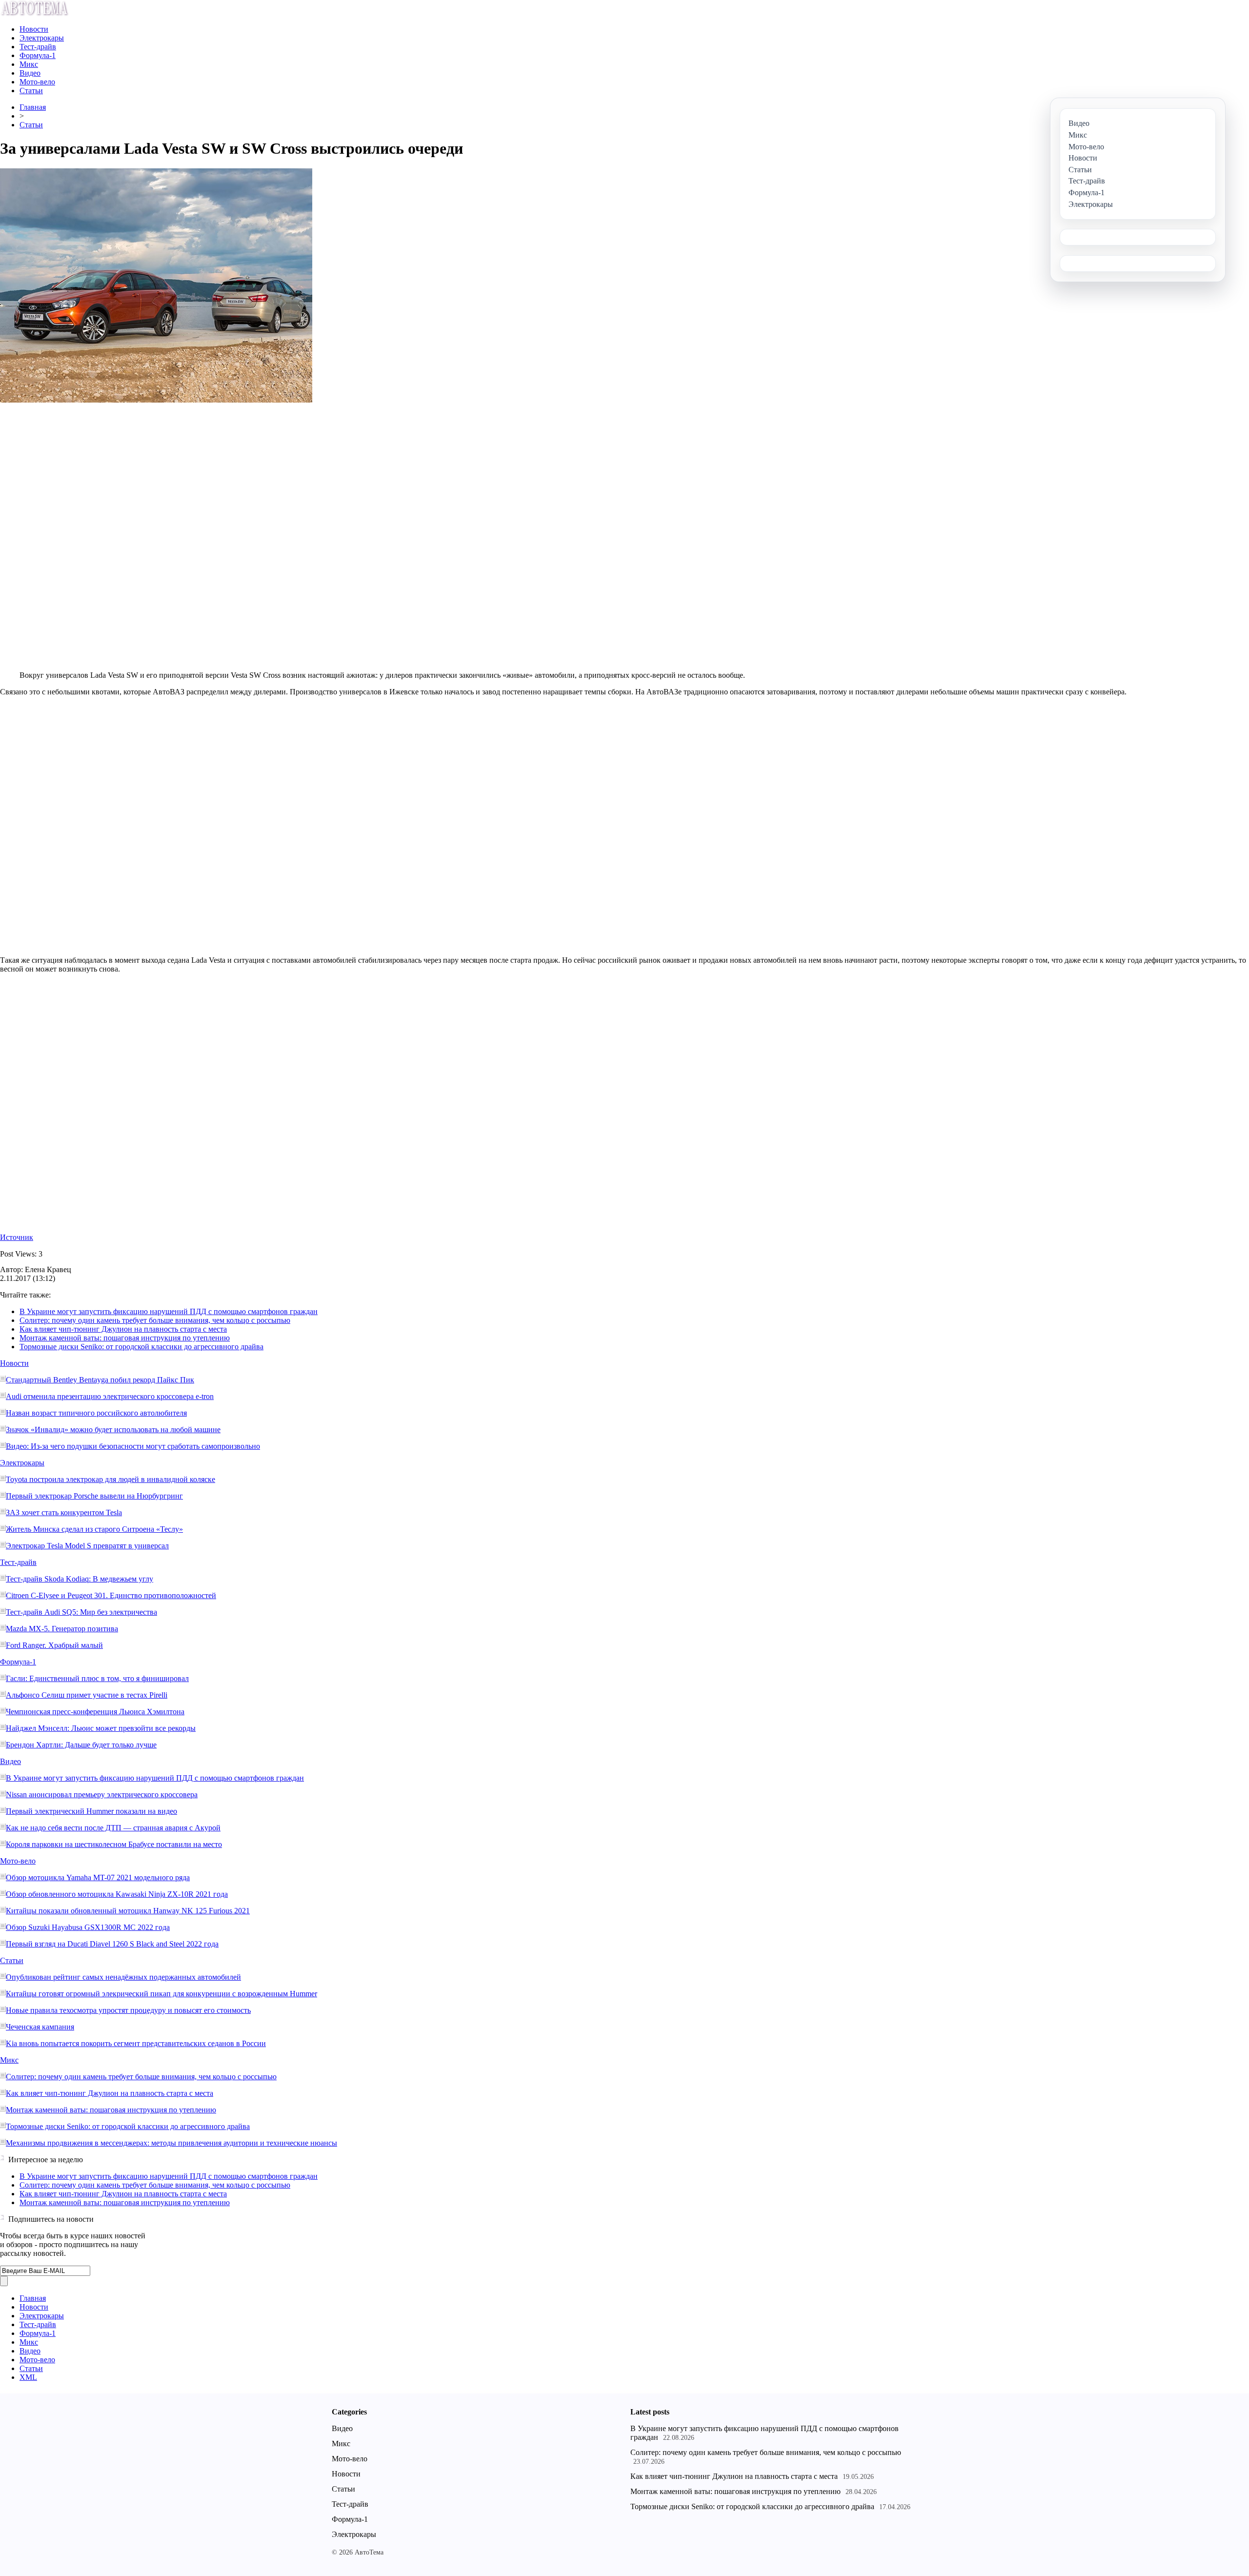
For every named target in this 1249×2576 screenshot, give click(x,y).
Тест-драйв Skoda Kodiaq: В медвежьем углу (80, 1579)
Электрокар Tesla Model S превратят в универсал (87, 1546)
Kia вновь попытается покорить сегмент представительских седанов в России (136, 2043)
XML (28, 2377)
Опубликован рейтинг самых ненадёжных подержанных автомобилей (123, 1977)
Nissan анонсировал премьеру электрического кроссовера (102, 1795)
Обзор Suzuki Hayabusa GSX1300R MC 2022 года (88, 1927)
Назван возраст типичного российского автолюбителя (96, 1413)
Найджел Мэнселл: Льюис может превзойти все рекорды (101, 1728)
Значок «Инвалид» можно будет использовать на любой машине (113, 1430)
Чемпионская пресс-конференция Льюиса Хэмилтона (95, 1712)
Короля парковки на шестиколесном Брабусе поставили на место (114, 1844)
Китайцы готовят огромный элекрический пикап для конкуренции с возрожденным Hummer (161, 1994)
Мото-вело (37, 82)
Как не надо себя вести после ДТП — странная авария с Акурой (113, 1828)
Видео (30, 73)
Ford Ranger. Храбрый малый (54, 1645)
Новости (34, 29)
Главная (33, 107)
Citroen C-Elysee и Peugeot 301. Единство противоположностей (111, 1595)
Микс (29, 64)
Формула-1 (38, 55)
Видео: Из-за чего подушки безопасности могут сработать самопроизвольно (133, 1446)
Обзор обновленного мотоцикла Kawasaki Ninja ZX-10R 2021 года (117, 1894)
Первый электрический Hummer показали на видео (91, 1811)
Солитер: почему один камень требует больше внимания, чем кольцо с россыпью (155, 1320)
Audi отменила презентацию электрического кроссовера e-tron (110, 1396)
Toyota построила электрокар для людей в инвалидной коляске (111, 1479)
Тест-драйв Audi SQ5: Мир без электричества (81, 1612)
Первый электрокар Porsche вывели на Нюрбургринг (94, 1496)
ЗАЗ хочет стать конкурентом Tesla (64, 1512)
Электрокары (42, 38)
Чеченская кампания (40, 2027)
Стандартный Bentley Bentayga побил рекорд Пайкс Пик (100, 1380)
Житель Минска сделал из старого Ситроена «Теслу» (94, 1529)
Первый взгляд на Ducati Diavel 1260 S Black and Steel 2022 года (112, 1944)
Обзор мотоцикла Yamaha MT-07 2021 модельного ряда (98, 1877)
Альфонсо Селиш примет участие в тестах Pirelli (87, 1695)
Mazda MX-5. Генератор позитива (62, 1629)
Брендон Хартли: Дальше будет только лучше (81, 1745)
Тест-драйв (38, 47)
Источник (17, 1237)
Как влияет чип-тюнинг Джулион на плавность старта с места (123, 1329)
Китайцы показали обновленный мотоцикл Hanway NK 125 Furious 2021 (128, 1911)
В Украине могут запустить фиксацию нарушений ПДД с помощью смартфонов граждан (169, 1311)
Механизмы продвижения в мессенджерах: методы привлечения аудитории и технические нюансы (171, 2143)
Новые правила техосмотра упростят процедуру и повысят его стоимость (128, 2010)
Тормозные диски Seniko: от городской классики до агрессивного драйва (141, 1347)
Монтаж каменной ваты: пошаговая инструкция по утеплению (125, 1338)
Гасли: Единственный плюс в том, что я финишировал (97, 1678)
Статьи (31, 91)
